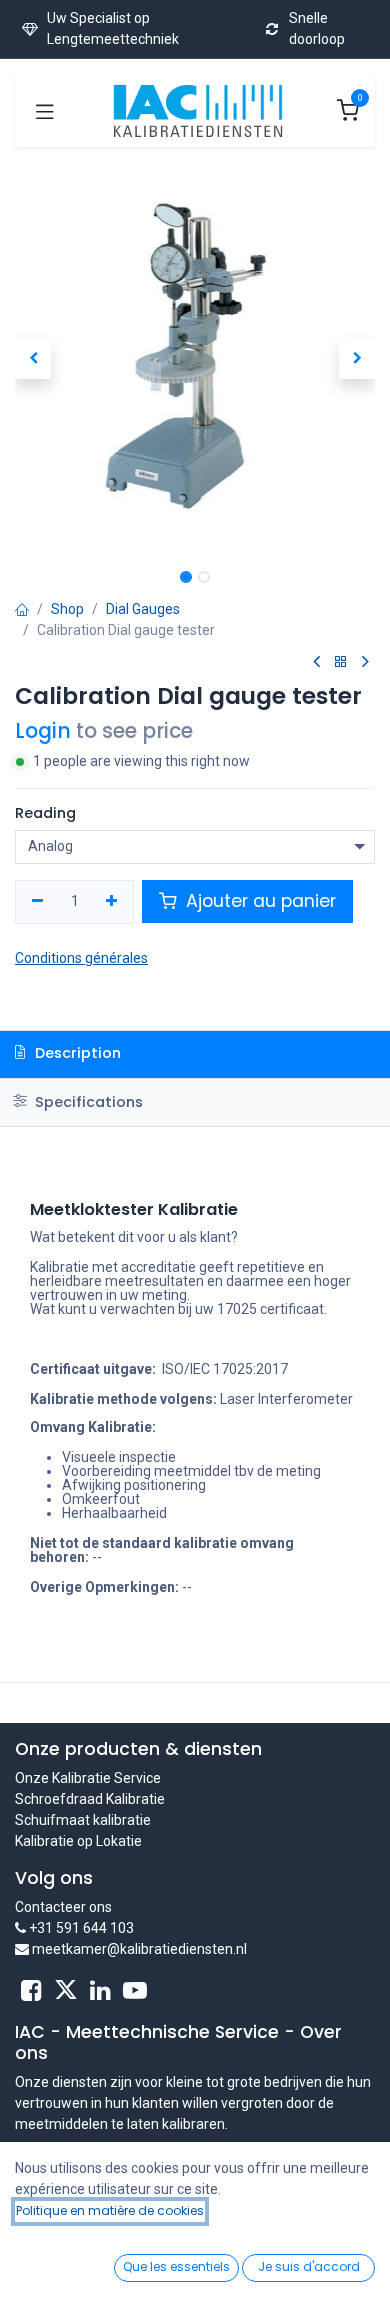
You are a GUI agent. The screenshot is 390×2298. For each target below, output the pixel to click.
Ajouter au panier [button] (258, 901)
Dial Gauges (143, 609)
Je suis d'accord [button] (309, 2266)
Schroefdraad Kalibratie (90, 1799)
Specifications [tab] (87, 1102)
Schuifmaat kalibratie (83, 1820)
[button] (33, 359)
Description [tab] (76, 1053)
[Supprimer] (37, 902)
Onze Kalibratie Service (88, 1778)
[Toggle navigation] (45, 111)
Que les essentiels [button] (176, 2266)
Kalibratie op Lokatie (78, 1841)
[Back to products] (341, 662)
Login (43, 731)
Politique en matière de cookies (110, 2210)
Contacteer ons (63, 1907)
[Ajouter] (112, 902)
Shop (67, 609)
